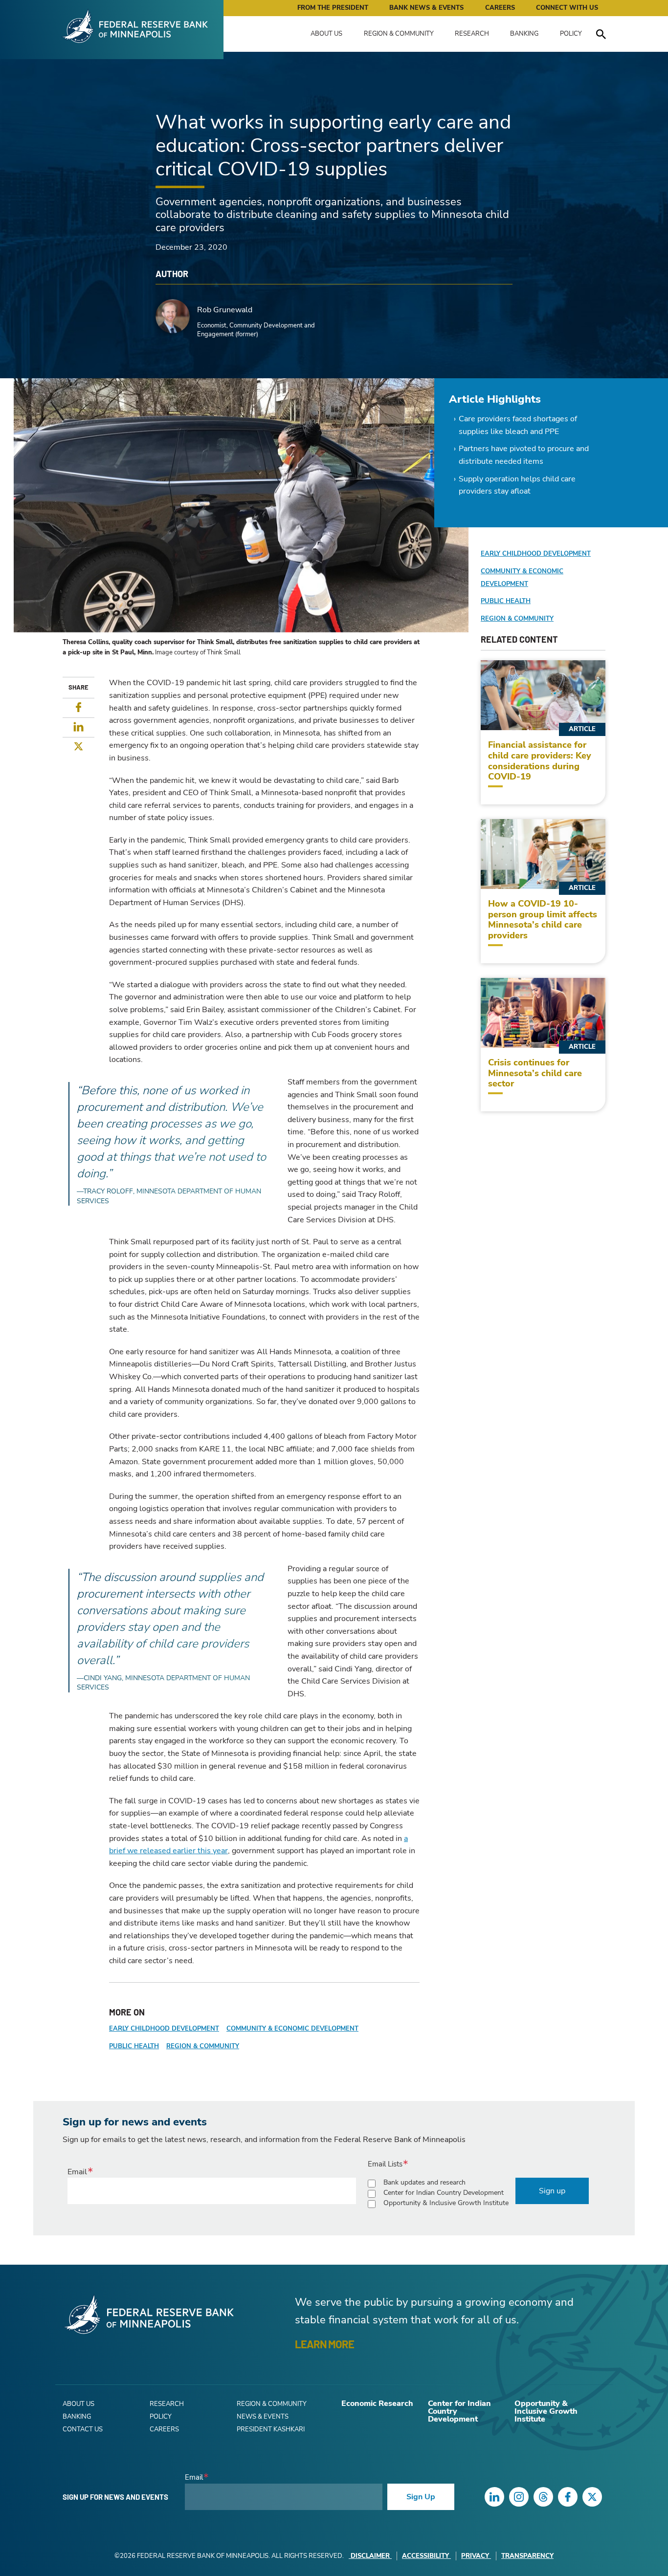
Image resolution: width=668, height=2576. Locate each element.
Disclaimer (370, 2556)
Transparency (527, 2556)
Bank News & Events (426, 8)
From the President (333, 8)
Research (472, 34)
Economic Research (377, 2403)
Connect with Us (567, 8)
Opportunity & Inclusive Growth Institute (446, 2203)
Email (77, 2172)
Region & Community (399, 34)
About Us (326, 34)
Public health (134, 2046)
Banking (524, 34)
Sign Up (421, 2497)
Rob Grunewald (225, 310)
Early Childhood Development (164, 2029)
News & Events (263, 2417)
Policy (571, 34)
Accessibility (425, 2556)
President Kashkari (271, 2429)
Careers (500, 8)
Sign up (552, 2191)
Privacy (475, 2556)
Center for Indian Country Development (444, 2193)
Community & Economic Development (292, 2029)
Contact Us (83, 2429)
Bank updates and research (424, 2182)
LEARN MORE (324, 2344)
